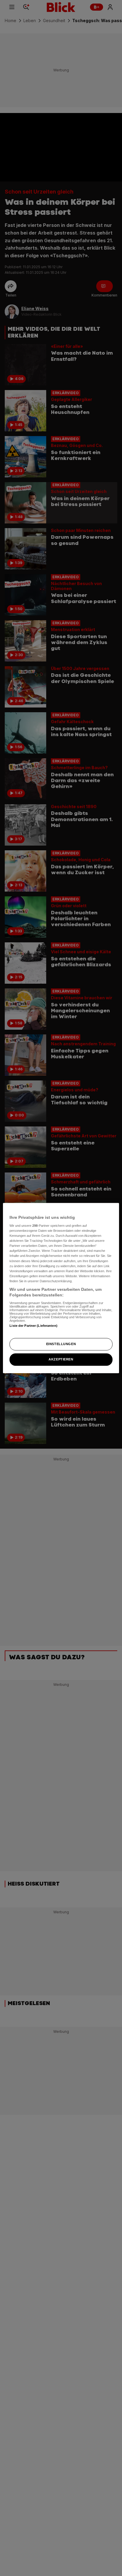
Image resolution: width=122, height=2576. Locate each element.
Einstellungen (61, 1344)
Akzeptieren (61, 1359)
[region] (61, 1288)
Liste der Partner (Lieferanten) (33, 1326)
